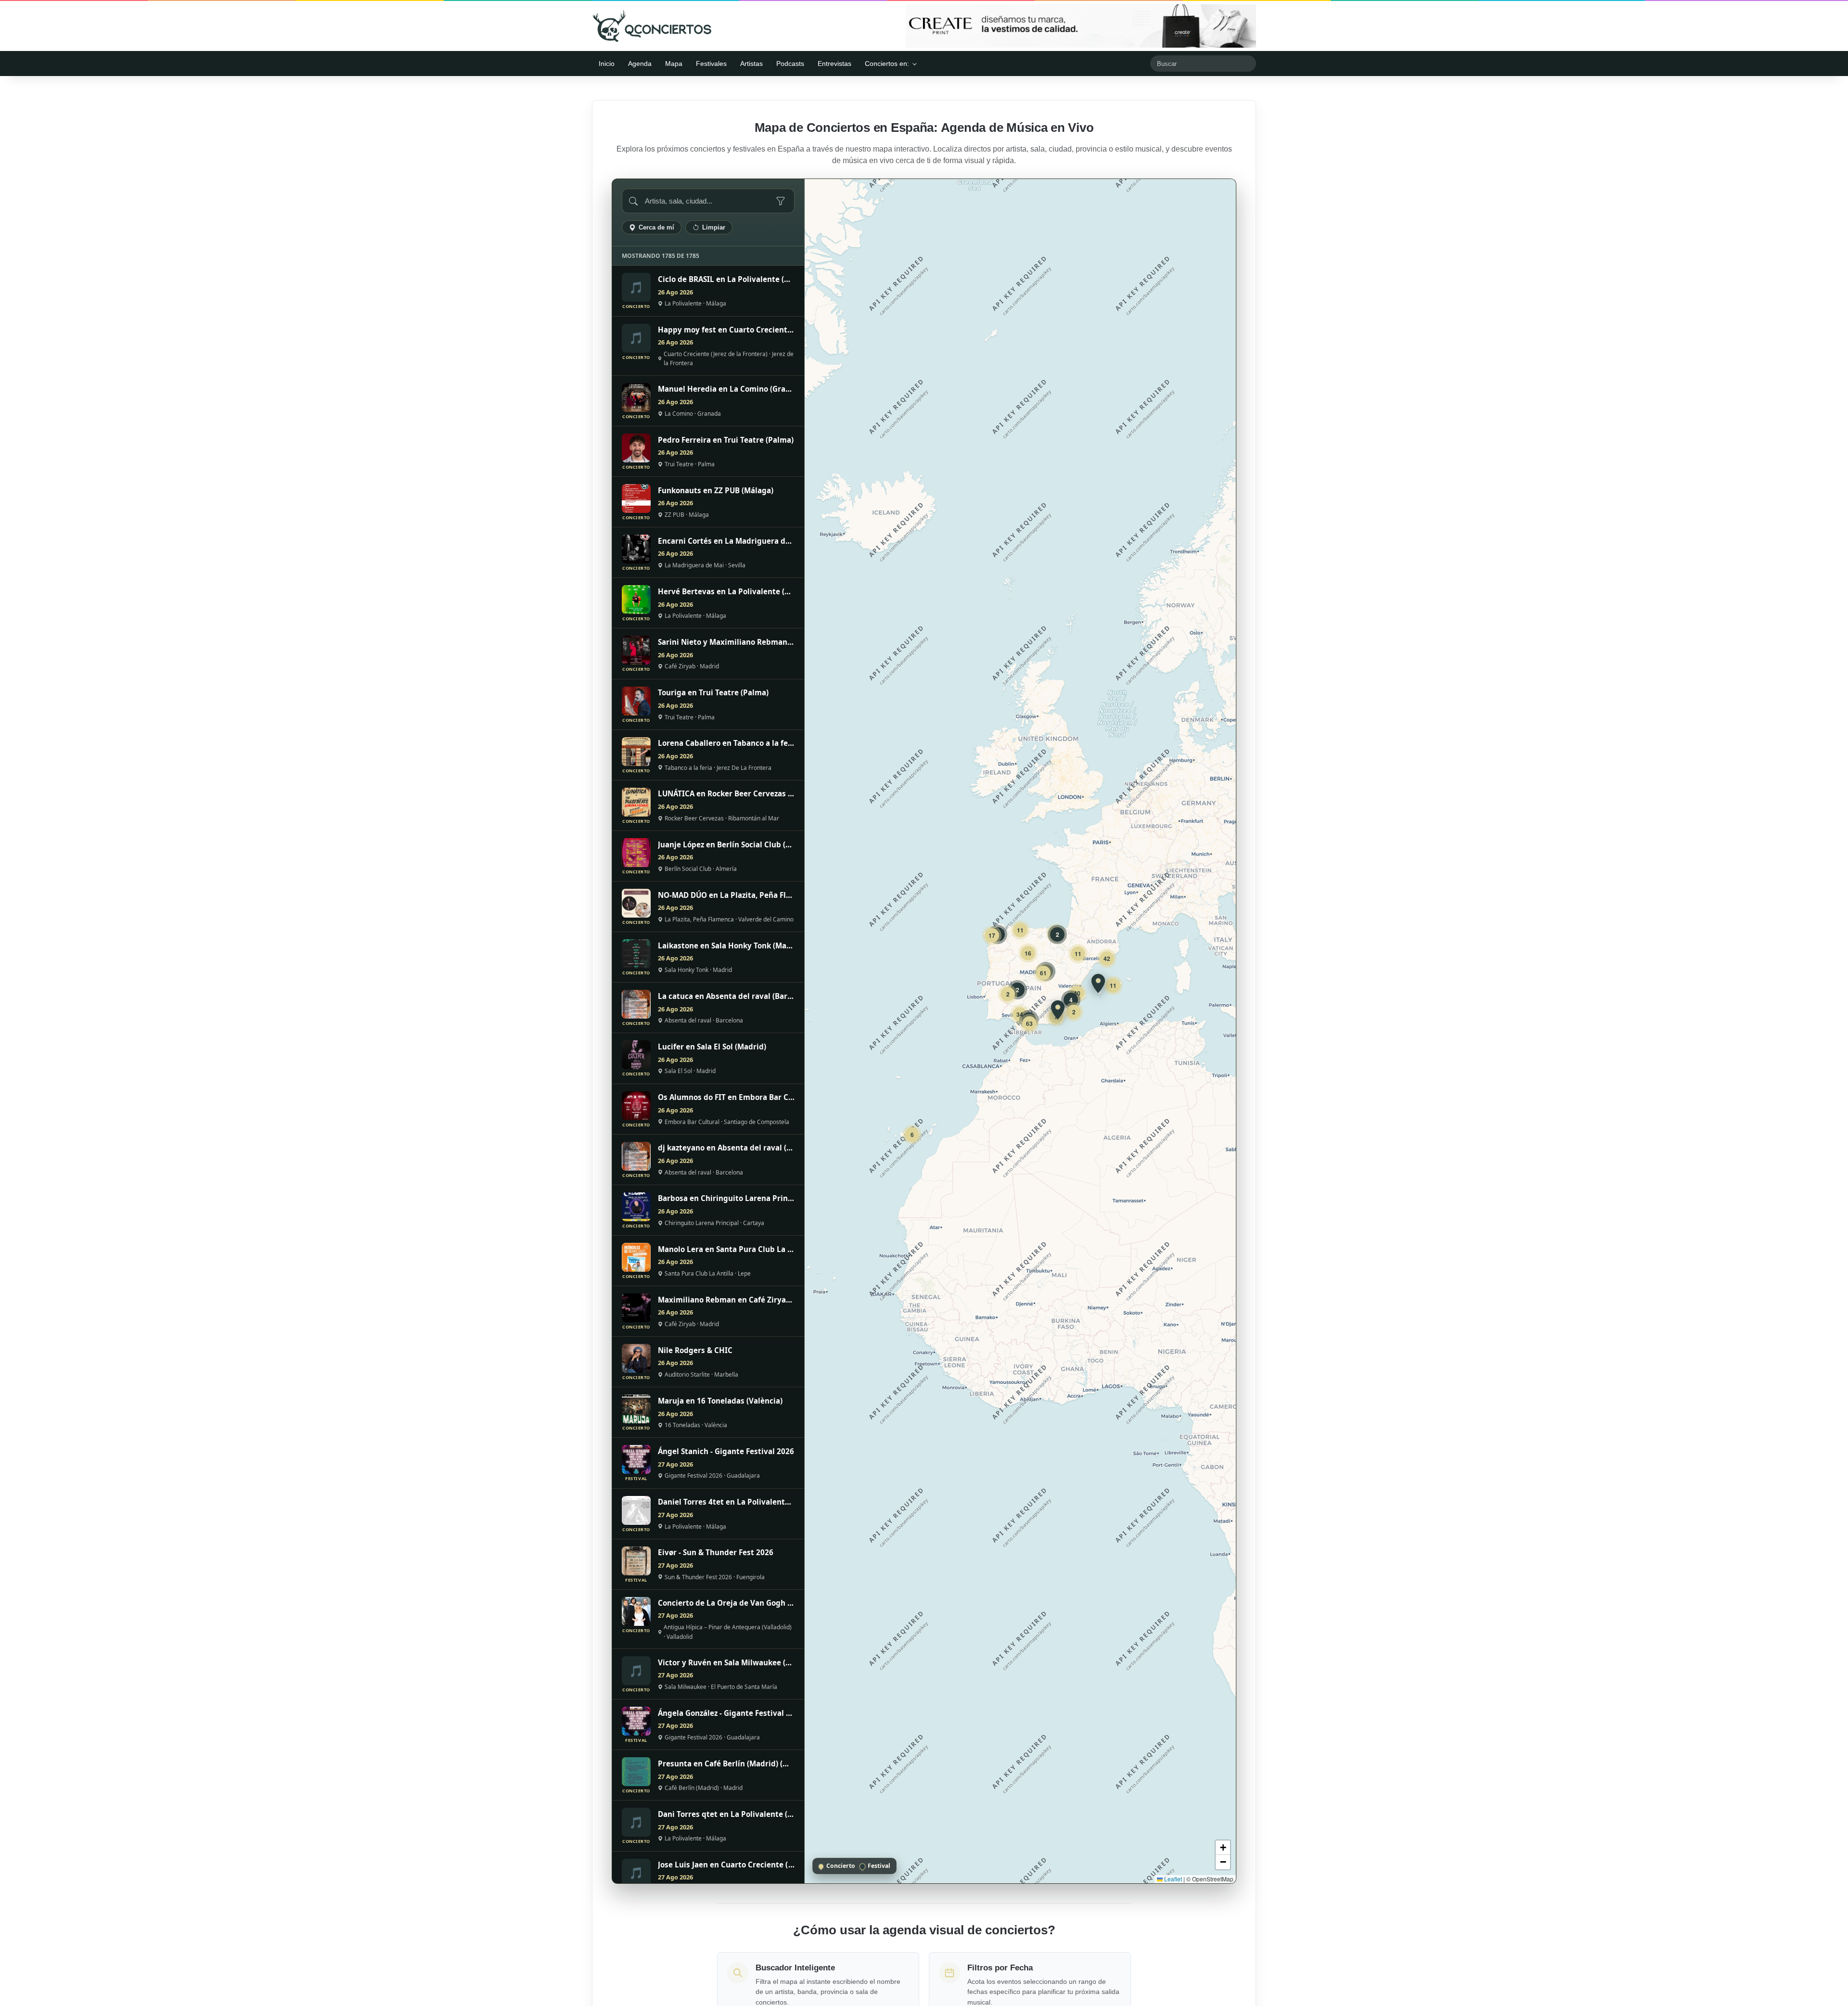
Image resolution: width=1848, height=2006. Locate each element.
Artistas (751, 64)
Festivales (711, 64)
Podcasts (790, 64)
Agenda (640, 64)
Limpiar (714, 227)
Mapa (674, 64)
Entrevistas (834, 64)
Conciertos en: (887, 64)
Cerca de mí (656, 227)
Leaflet (1172, 1879)
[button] (1098, 984)
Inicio (607, 64)
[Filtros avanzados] (781, 201)
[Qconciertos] (652, 26)
